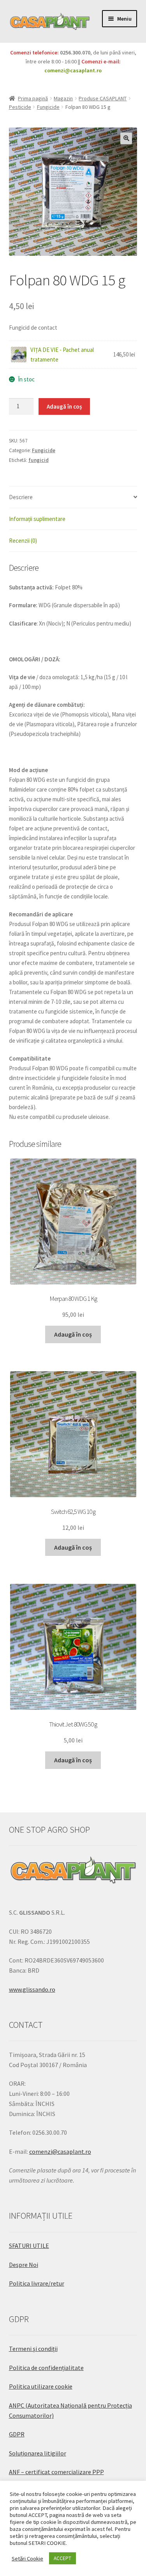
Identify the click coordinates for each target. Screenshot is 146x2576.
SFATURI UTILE (29, 2246)
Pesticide (20, 107)
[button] (126, 138)
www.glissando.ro (32, 1989)
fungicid (39, 460)
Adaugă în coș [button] (73, 1334)
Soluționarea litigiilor (38, 2453)
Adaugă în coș (64, 406)
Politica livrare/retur (37, 2283)
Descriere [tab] (21, 497)
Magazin (63, 98)
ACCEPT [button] (62, 2558)
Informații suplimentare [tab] (37, 519)
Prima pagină (33, 98)
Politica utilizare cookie (41, 2386)
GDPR (17, 2434)
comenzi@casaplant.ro (73, 70)
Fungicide (48, 107)
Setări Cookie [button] (27, 2559)
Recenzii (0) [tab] (23, 541)
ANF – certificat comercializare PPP (56, 2472)
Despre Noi (24, 2265)
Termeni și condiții (33, 2349)
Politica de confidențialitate (46, 2368)
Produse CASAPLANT (103, 98)
